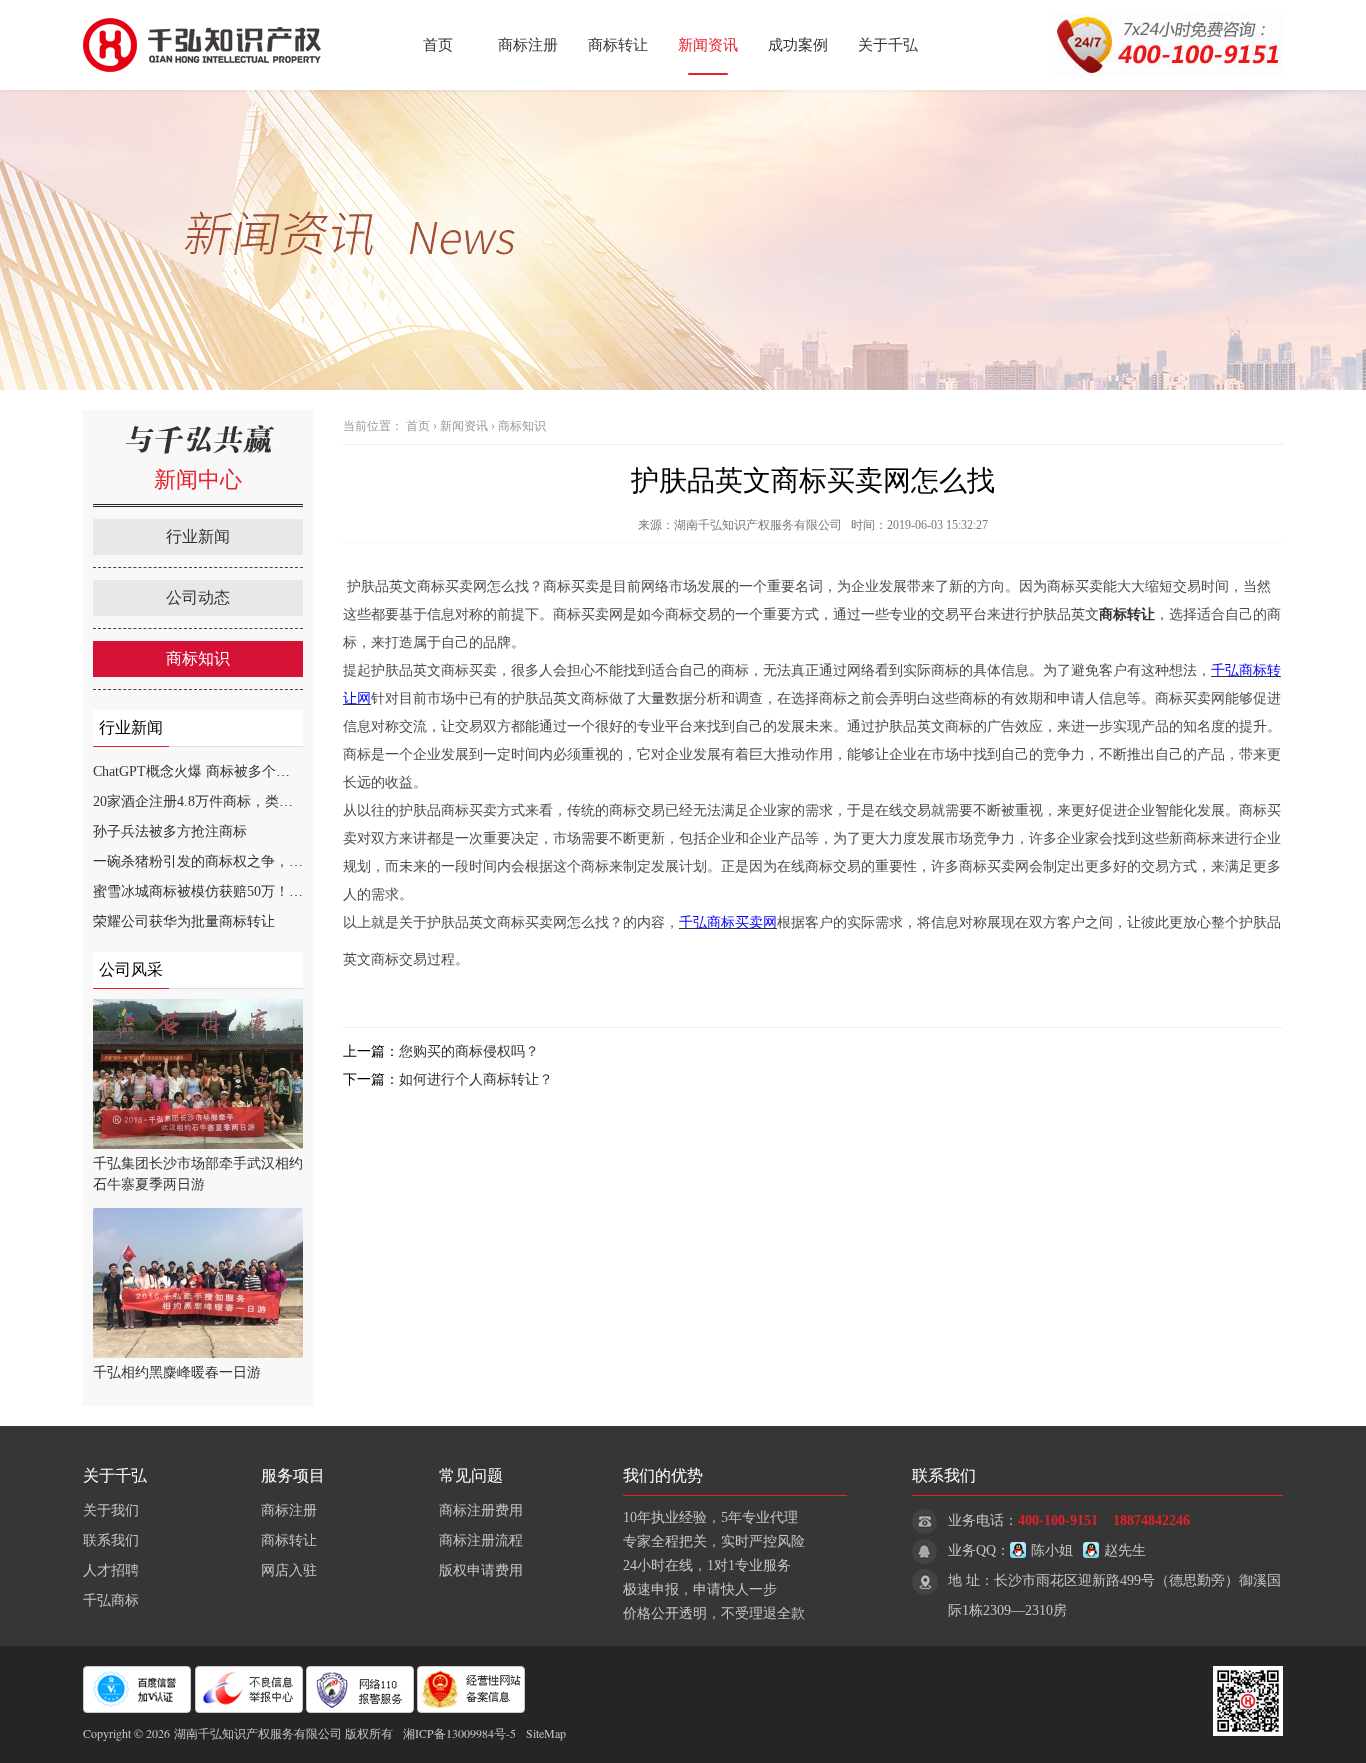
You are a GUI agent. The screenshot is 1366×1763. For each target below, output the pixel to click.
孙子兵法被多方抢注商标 (170, 831)
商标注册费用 (481, 1510)
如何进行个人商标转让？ (476, 1079)
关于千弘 (888, 45)
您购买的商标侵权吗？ (469, 1051)
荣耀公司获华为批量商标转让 (184, 921)
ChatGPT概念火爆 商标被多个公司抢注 (212, 771)
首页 (438, 45)
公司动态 (198, 597)
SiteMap (546, 1733)
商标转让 (618, 45)
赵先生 (1125, 1550)
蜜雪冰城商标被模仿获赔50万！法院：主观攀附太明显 (261, 891)
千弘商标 (111, 1600)
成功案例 (798, 45)
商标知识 (198, 658)
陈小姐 (1052, 1550)
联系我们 (111, 1540)
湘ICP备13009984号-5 (459, 1733)
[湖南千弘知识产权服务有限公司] (208, 85)
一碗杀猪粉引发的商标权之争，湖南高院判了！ (240, 861)
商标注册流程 (481, 1540)
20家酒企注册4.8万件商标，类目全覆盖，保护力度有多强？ (277, 801)
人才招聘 (111, 1570)
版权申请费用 (481, 1570)
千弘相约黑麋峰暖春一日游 (177, 1372)
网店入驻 (289, 1570)
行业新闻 (198, 536)
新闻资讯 (708, 45)
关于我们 (111, 1510)
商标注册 (528, 45)
